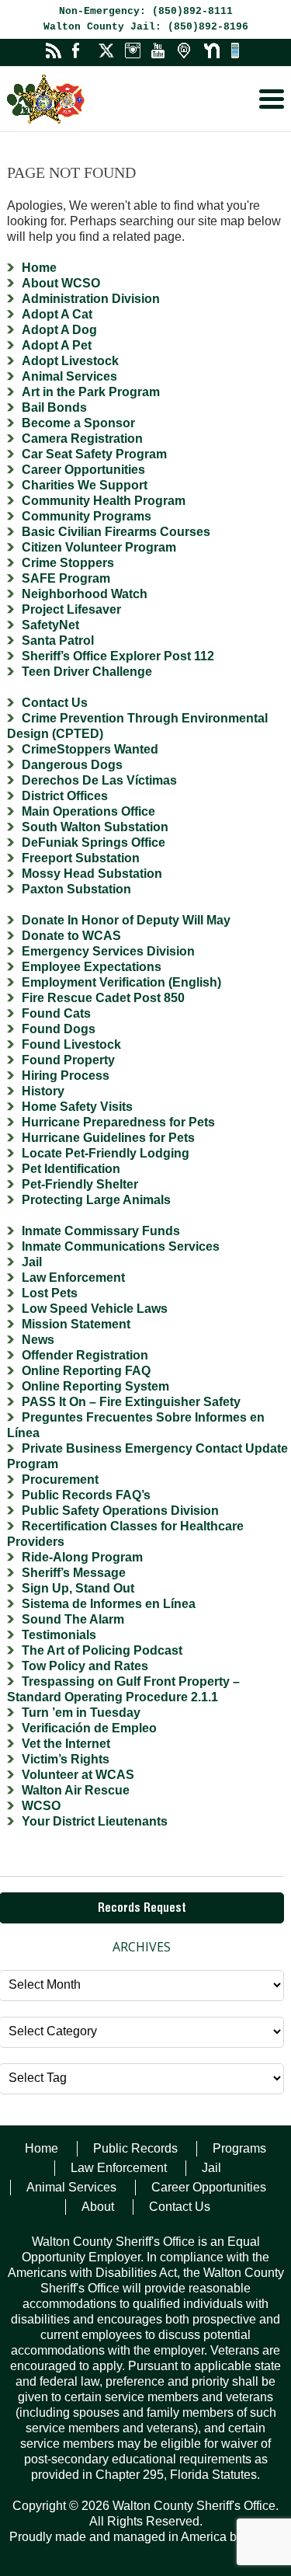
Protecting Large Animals (96, 1200)
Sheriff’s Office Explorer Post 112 (118, 656)
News (38, 1340)
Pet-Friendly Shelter (80, 1184)
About (98, 2207)
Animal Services (69, 376)
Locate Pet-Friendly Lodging (106, 1153)
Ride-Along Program (82, 1557)
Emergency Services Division (108, 951)
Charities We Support (85, 485)
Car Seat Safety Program (94, 454)
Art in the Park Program (91, 392)
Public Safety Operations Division (120, 1511)
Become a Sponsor (78, 423)
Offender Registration (85, 1355)
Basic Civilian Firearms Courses (116, 532)
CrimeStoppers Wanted (90, 749)
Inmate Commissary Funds (101, 1231)
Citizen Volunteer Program (99, 547)
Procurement (60, 1479)
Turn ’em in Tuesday (81, 1713)
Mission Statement (76, 1324)
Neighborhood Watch (85, 594)
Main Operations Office (88, 811)
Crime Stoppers (68, 563)
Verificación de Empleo (89, 1728)
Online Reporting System (95, 1386)
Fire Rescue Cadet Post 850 (103, 998)
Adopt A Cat (57, 314)
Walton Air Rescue (76, 1790)
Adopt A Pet (57, 345)
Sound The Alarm (73, 1619)
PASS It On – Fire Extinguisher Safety (131, 1402)
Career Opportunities (83, 470)
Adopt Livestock (70, 361)
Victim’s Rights (66, 1759)
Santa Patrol (58, 641)
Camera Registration (82, 439)
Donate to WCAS (71, 936)
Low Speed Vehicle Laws (95, 1309)
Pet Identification (71, 1169)
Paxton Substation (76, 889)
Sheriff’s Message (74, 1573)
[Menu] (272, 99)
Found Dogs (59, 1029)
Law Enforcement (73, 1278)
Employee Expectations (92, 967)
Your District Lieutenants (95, 1821)
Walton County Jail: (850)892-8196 (146, 27)
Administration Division (91, 299)
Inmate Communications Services (121, 1246)
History (43, 1091)
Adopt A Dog (59, 330)
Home (39, 268)
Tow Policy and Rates (85, 1666)
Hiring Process (66, 1076)
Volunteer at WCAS (78, 1775)
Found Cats (56, 1013)
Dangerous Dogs (72, 765)
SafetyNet (50, 625)
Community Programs (87, 516)
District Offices (65, 796)
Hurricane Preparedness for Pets (118, 1122)
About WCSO (61, 283)
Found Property (68, 1060)
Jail (32, 1262)
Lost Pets (50, 1293)
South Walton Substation (95, 827)
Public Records (135, 2148)
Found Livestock (71, 1044)
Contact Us (55, 703)
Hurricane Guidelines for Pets (108, 1138)
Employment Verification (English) (121, 982)
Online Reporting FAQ (86, 1371)
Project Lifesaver (71, 609)
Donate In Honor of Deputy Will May (126, 920)
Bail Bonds (54, 407)
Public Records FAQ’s (86, 1495)
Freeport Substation (81, 858)
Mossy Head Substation (92, 874)
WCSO (41, 1806)
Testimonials (59, 1635)
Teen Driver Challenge (87, 672)
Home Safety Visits (77, 1107)
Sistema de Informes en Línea (109, 1604)
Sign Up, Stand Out (78, 1588)
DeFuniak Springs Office (94, 842)
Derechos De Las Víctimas (99, 780)
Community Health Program (104, 501)
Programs (239, 2148)
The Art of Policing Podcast (102, 1650)
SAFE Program (66, 578)
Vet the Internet (66, 1744)
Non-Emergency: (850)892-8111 (146, 11)
